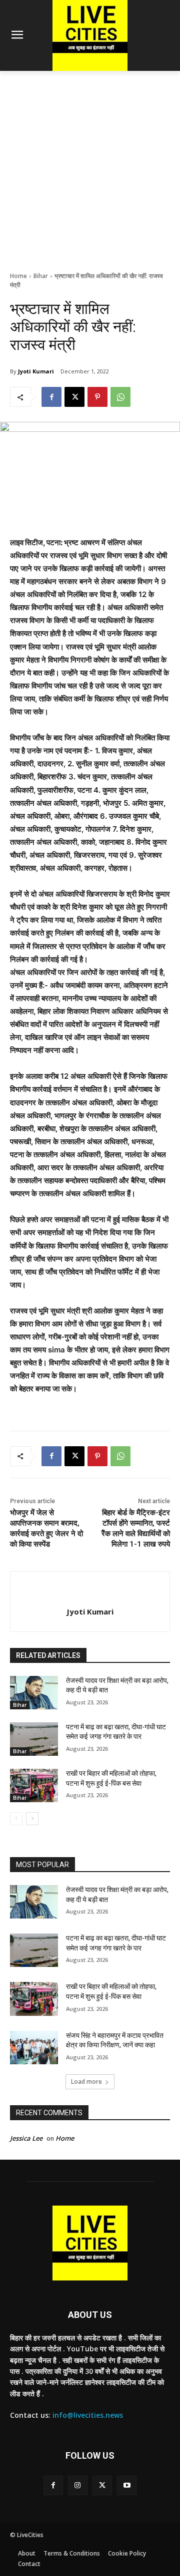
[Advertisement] (90, 166)
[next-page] (32, 1819)
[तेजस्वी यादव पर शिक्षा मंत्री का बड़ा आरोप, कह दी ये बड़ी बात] (34, 1693)
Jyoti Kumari (36, 371)
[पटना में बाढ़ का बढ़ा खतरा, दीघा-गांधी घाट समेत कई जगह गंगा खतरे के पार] (34, 1739)
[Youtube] (127, 2485)
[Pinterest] (97, 397)
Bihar (41, 276)
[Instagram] (78, 2485)
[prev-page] (16, 1819)
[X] (74, 397)
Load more (86, 2082)
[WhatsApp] (120, 397)
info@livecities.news (88, 2415)
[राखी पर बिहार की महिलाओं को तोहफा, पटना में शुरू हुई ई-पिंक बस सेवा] (34, 1785)
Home (18, 276)
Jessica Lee (26, 2138)
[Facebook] (51, 397)
